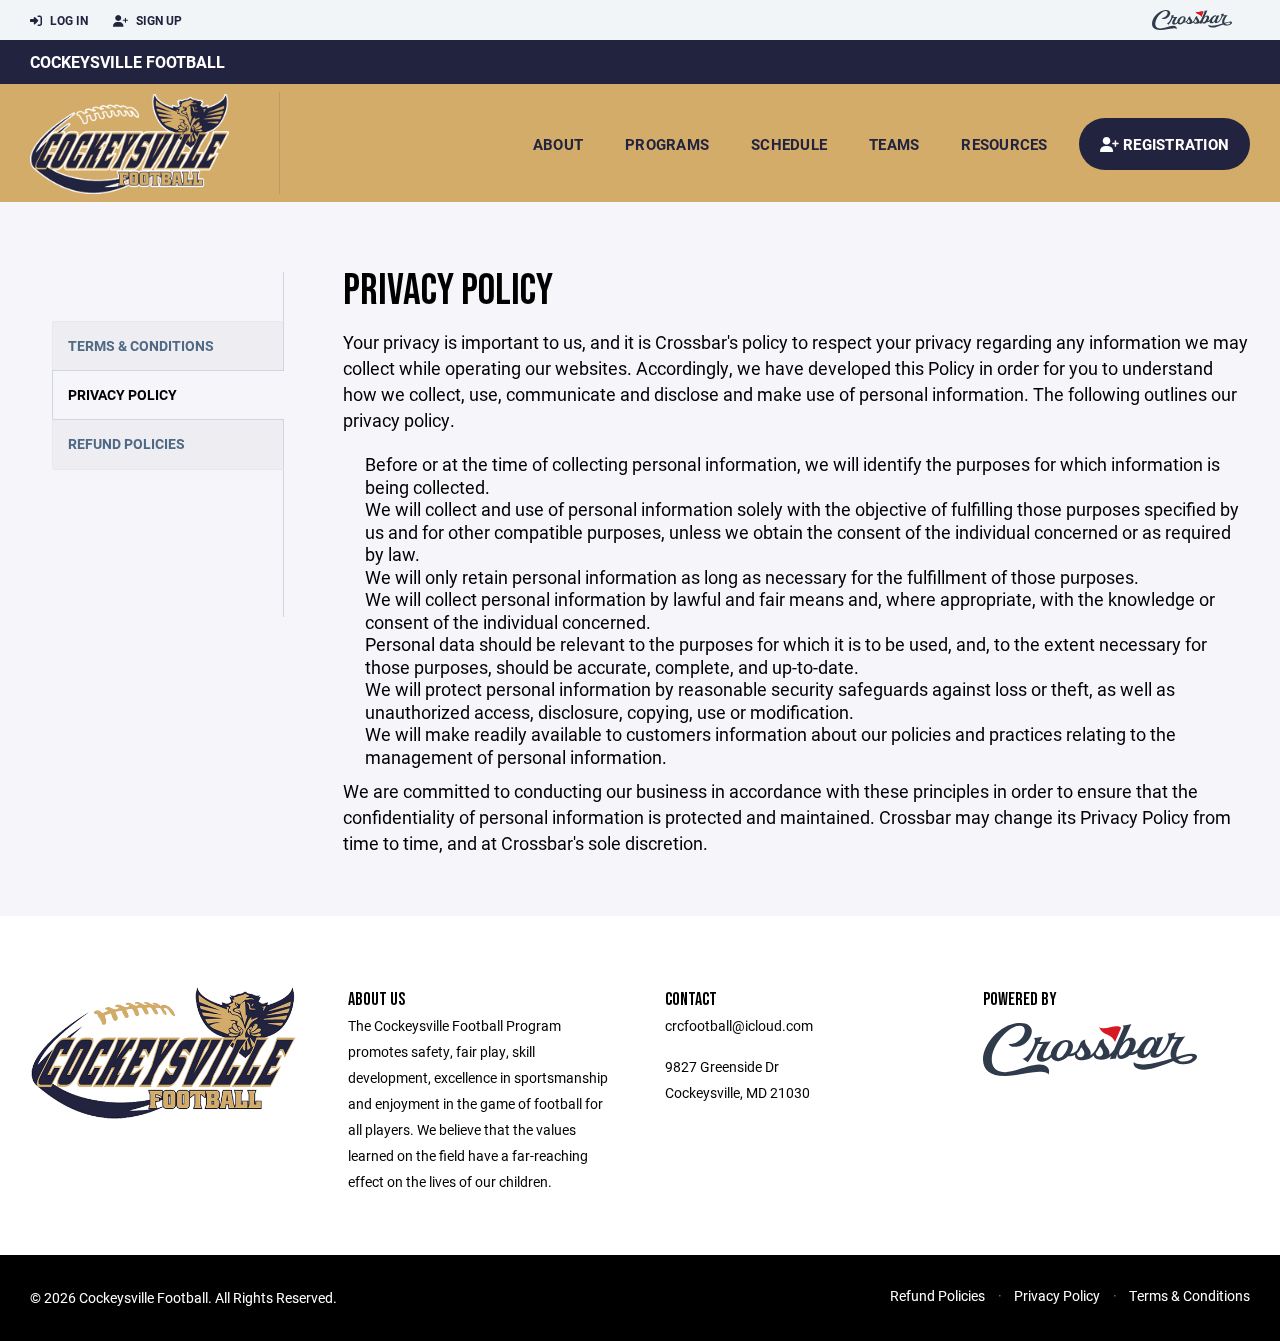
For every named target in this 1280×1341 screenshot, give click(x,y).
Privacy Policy (122, 394)
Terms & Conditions (141, 345)
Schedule (789, 144)
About (558, 144)
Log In (67, 20)
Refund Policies (126, 443)
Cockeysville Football (127, 61)
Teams (894, 144)
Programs (667, 144)
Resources (1004, 144)
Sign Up (157, 20)
